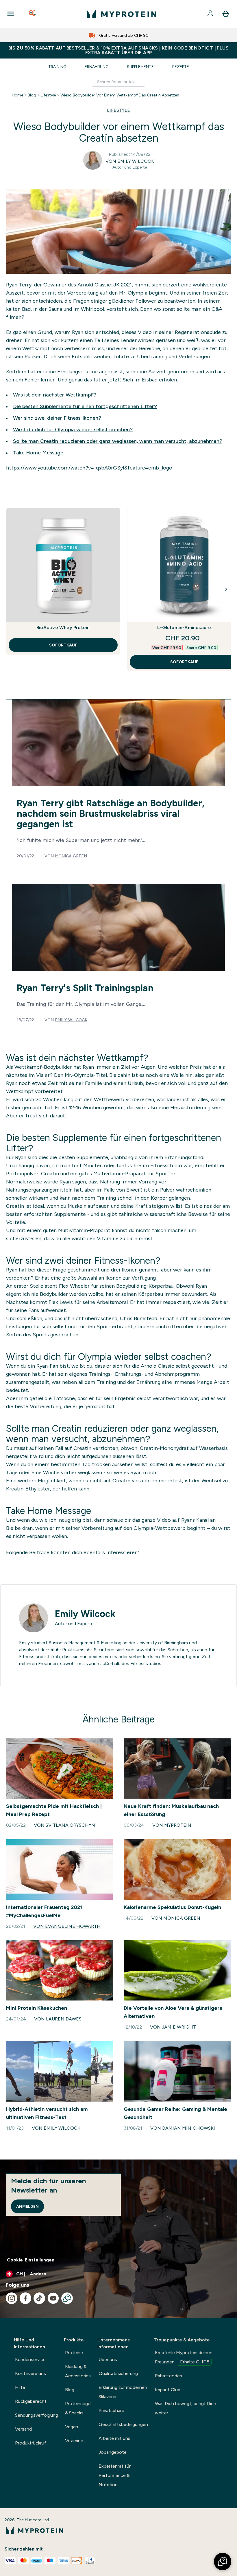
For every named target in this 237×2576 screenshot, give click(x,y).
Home (17, 95)
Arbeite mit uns (114, 2438)
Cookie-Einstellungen (31, 2260)
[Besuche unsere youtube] (53, 2298)
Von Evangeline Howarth (67, 1926)
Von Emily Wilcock (130, 161)
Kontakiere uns (30, 2373)
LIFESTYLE (118, 110)
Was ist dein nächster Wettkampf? (54, 395)
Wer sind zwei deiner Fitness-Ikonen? (57, 418)
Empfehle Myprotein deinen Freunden (184, 2357)
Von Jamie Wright (173, 2027)
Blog (32, 95)
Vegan (72, 2427)
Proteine (74, 2353)
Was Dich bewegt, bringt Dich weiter (186, 2408)
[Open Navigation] (11, 14)
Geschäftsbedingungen (123, 2424)
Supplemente (140, 67)
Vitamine (74, 2441)
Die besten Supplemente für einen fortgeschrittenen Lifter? (85, 406)
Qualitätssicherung (118, 2373)
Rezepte (181, 67)
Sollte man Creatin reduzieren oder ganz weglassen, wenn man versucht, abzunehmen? (118, 441)
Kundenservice (30, 2359)
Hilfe (20, 2387)
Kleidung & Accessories (78, 2371)
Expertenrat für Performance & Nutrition (115, 2475)
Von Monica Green (176, 1918)
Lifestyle (48, 95)
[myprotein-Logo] (121, 14)
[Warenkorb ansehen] (226, 14)
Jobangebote (113, 2452)
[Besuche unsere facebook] (25, 2298)
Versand (23, 2429)
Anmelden (27, 2206)
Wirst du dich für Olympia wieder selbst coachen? (73, 430)
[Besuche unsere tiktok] (39, 2298)
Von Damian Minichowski (183, 2128)
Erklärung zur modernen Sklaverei (123, 2392)
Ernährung (97, 67)
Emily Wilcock (71, 1020)
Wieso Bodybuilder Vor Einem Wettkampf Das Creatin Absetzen (120, 95)
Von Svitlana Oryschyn (64, 1825)
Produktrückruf (31, 2443)
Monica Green (71, 856)
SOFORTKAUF (63, 645)
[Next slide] (226, 589)
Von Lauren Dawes (58, 2019)
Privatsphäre (111, 2410)
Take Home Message (38, 453)
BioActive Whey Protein (63, 627)
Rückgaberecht (31, 2401)
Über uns (108, 2359)
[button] (223, 2562)
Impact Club (168, 2390)
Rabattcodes (169, 2376)
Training (57, 67)
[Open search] (33, 14)
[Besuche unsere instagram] (12, 2298)
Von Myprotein (172, 1825)
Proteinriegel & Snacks (78, 2408)
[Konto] (211, 14)
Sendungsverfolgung (37, 2415)
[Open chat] (67, 2298)
